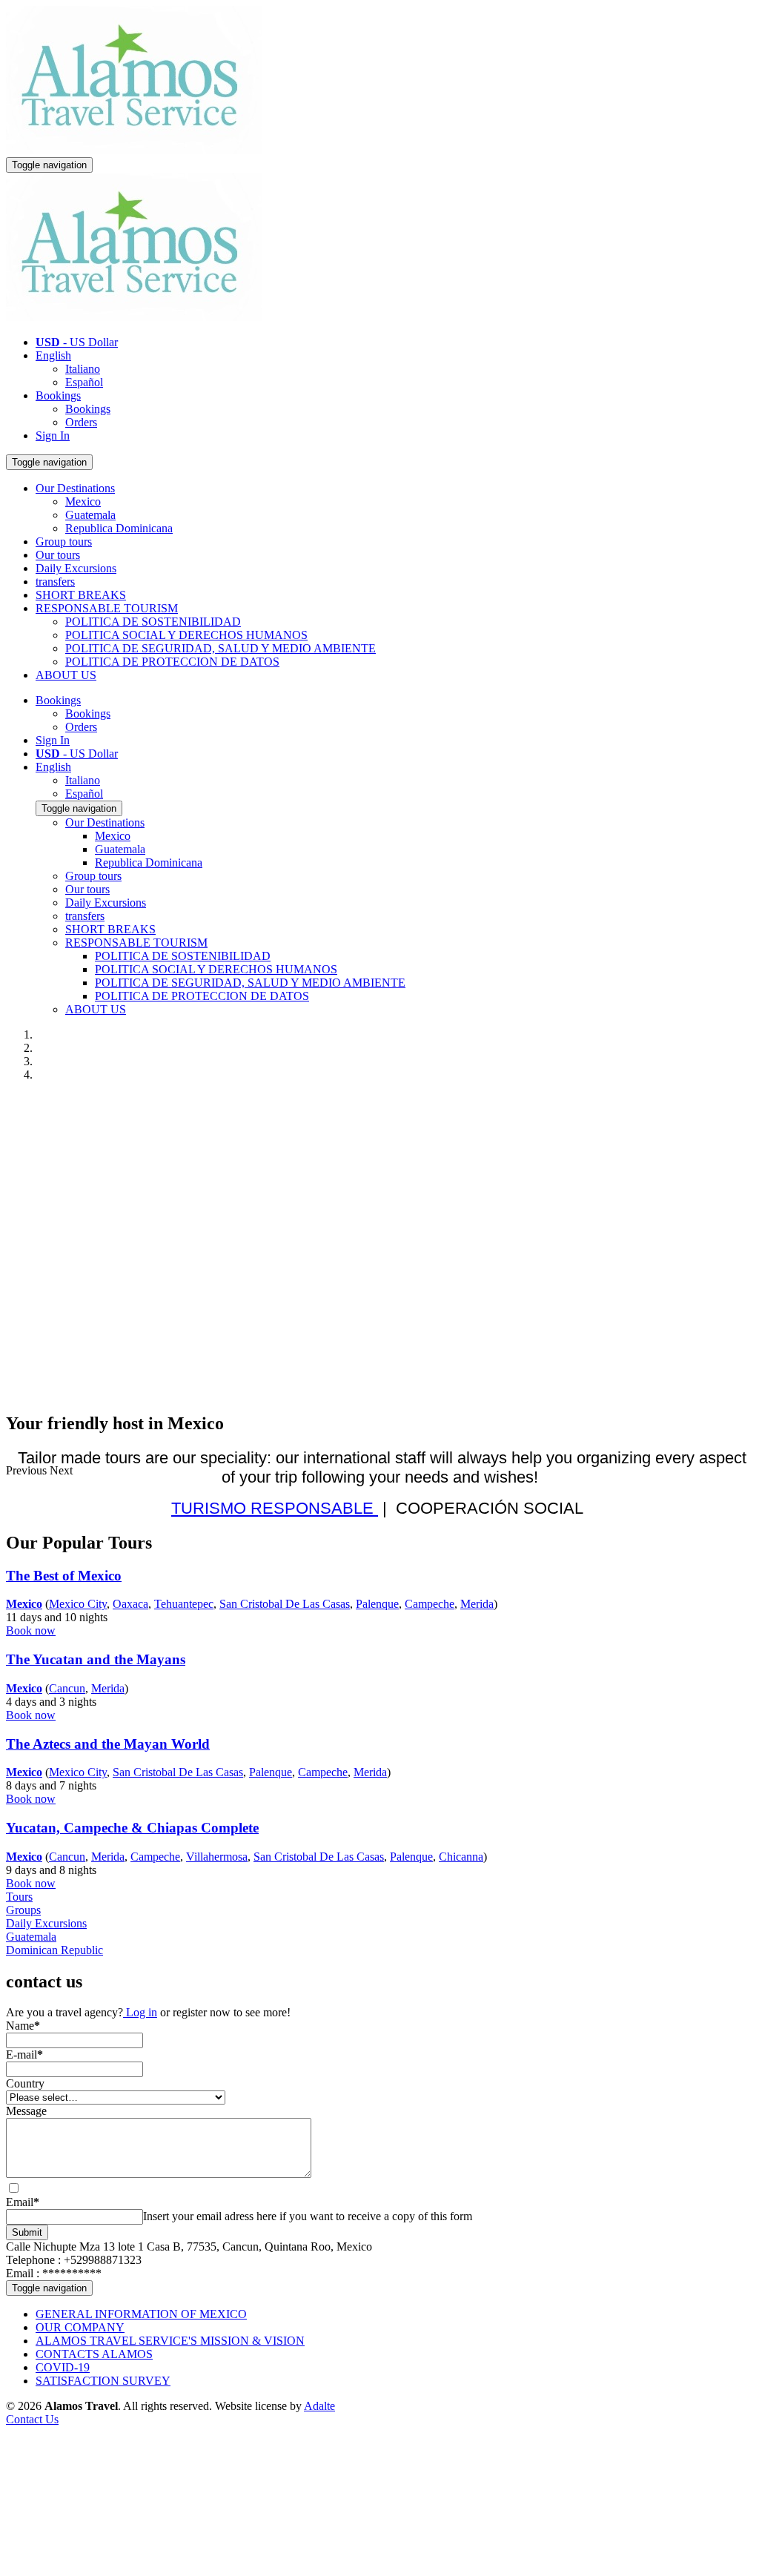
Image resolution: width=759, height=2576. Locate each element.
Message (26, 2111)
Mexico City (78, 1604)
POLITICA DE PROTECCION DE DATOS (172, 662)
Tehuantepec (184, 1604)
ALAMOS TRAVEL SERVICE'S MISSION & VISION (170, 2341)
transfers (55, 582)
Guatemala (90, 515)
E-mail (24, 2054)
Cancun (67, 1688)
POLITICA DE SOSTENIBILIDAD (153, 622)
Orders (81, 422)
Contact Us (32, 2419)
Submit (27, 2232)
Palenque (377, 1604)
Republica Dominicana (119, 528)
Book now (31, 1630)
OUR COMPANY (80, 2327)
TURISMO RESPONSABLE (275, 1508)
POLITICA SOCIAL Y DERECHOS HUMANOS (186, 635)
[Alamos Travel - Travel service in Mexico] (134, 150)
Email (23, 2202)
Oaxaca (130, 1604)
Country (25, 2083)
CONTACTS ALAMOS (94, 2354)
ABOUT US (66, 675)
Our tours (58, 555)
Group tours (64, 542)
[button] (28, 1470)
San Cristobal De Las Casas (285, 1604)
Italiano (83, 369)
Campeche (430, 1604)
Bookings (58, 395)
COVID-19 (63, 2367)
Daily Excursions (76, 568)
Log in (140, 2012)
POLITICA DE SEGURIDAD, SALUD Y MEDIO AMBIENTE (221, 648)
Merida (477, 1604)
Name (23, 2026)
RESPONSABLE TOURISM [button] (107, 608)
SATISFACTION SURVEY (103, 2381)
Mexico (83, 501)
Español (84, 382)
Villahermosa (217, 1857)
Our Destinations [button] (75, 488)
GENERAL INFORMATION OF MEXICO (141, 2314)
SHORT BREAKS (81, 595)
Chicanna (461, 1857)
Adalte (319, 2406)
